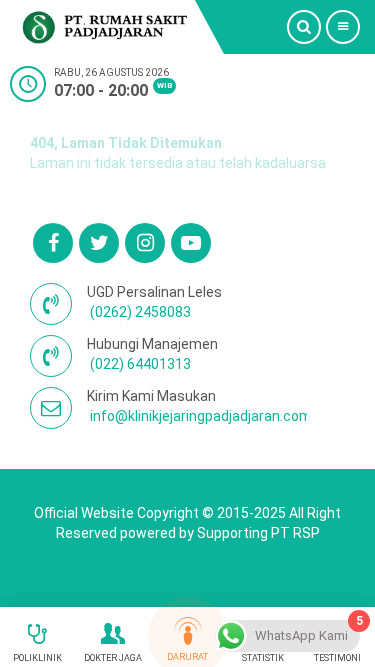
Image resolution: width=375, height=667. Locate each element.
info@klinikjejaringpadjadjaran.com (201, 416)
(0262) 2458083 (140, 312)
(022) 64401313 (140, 364)
